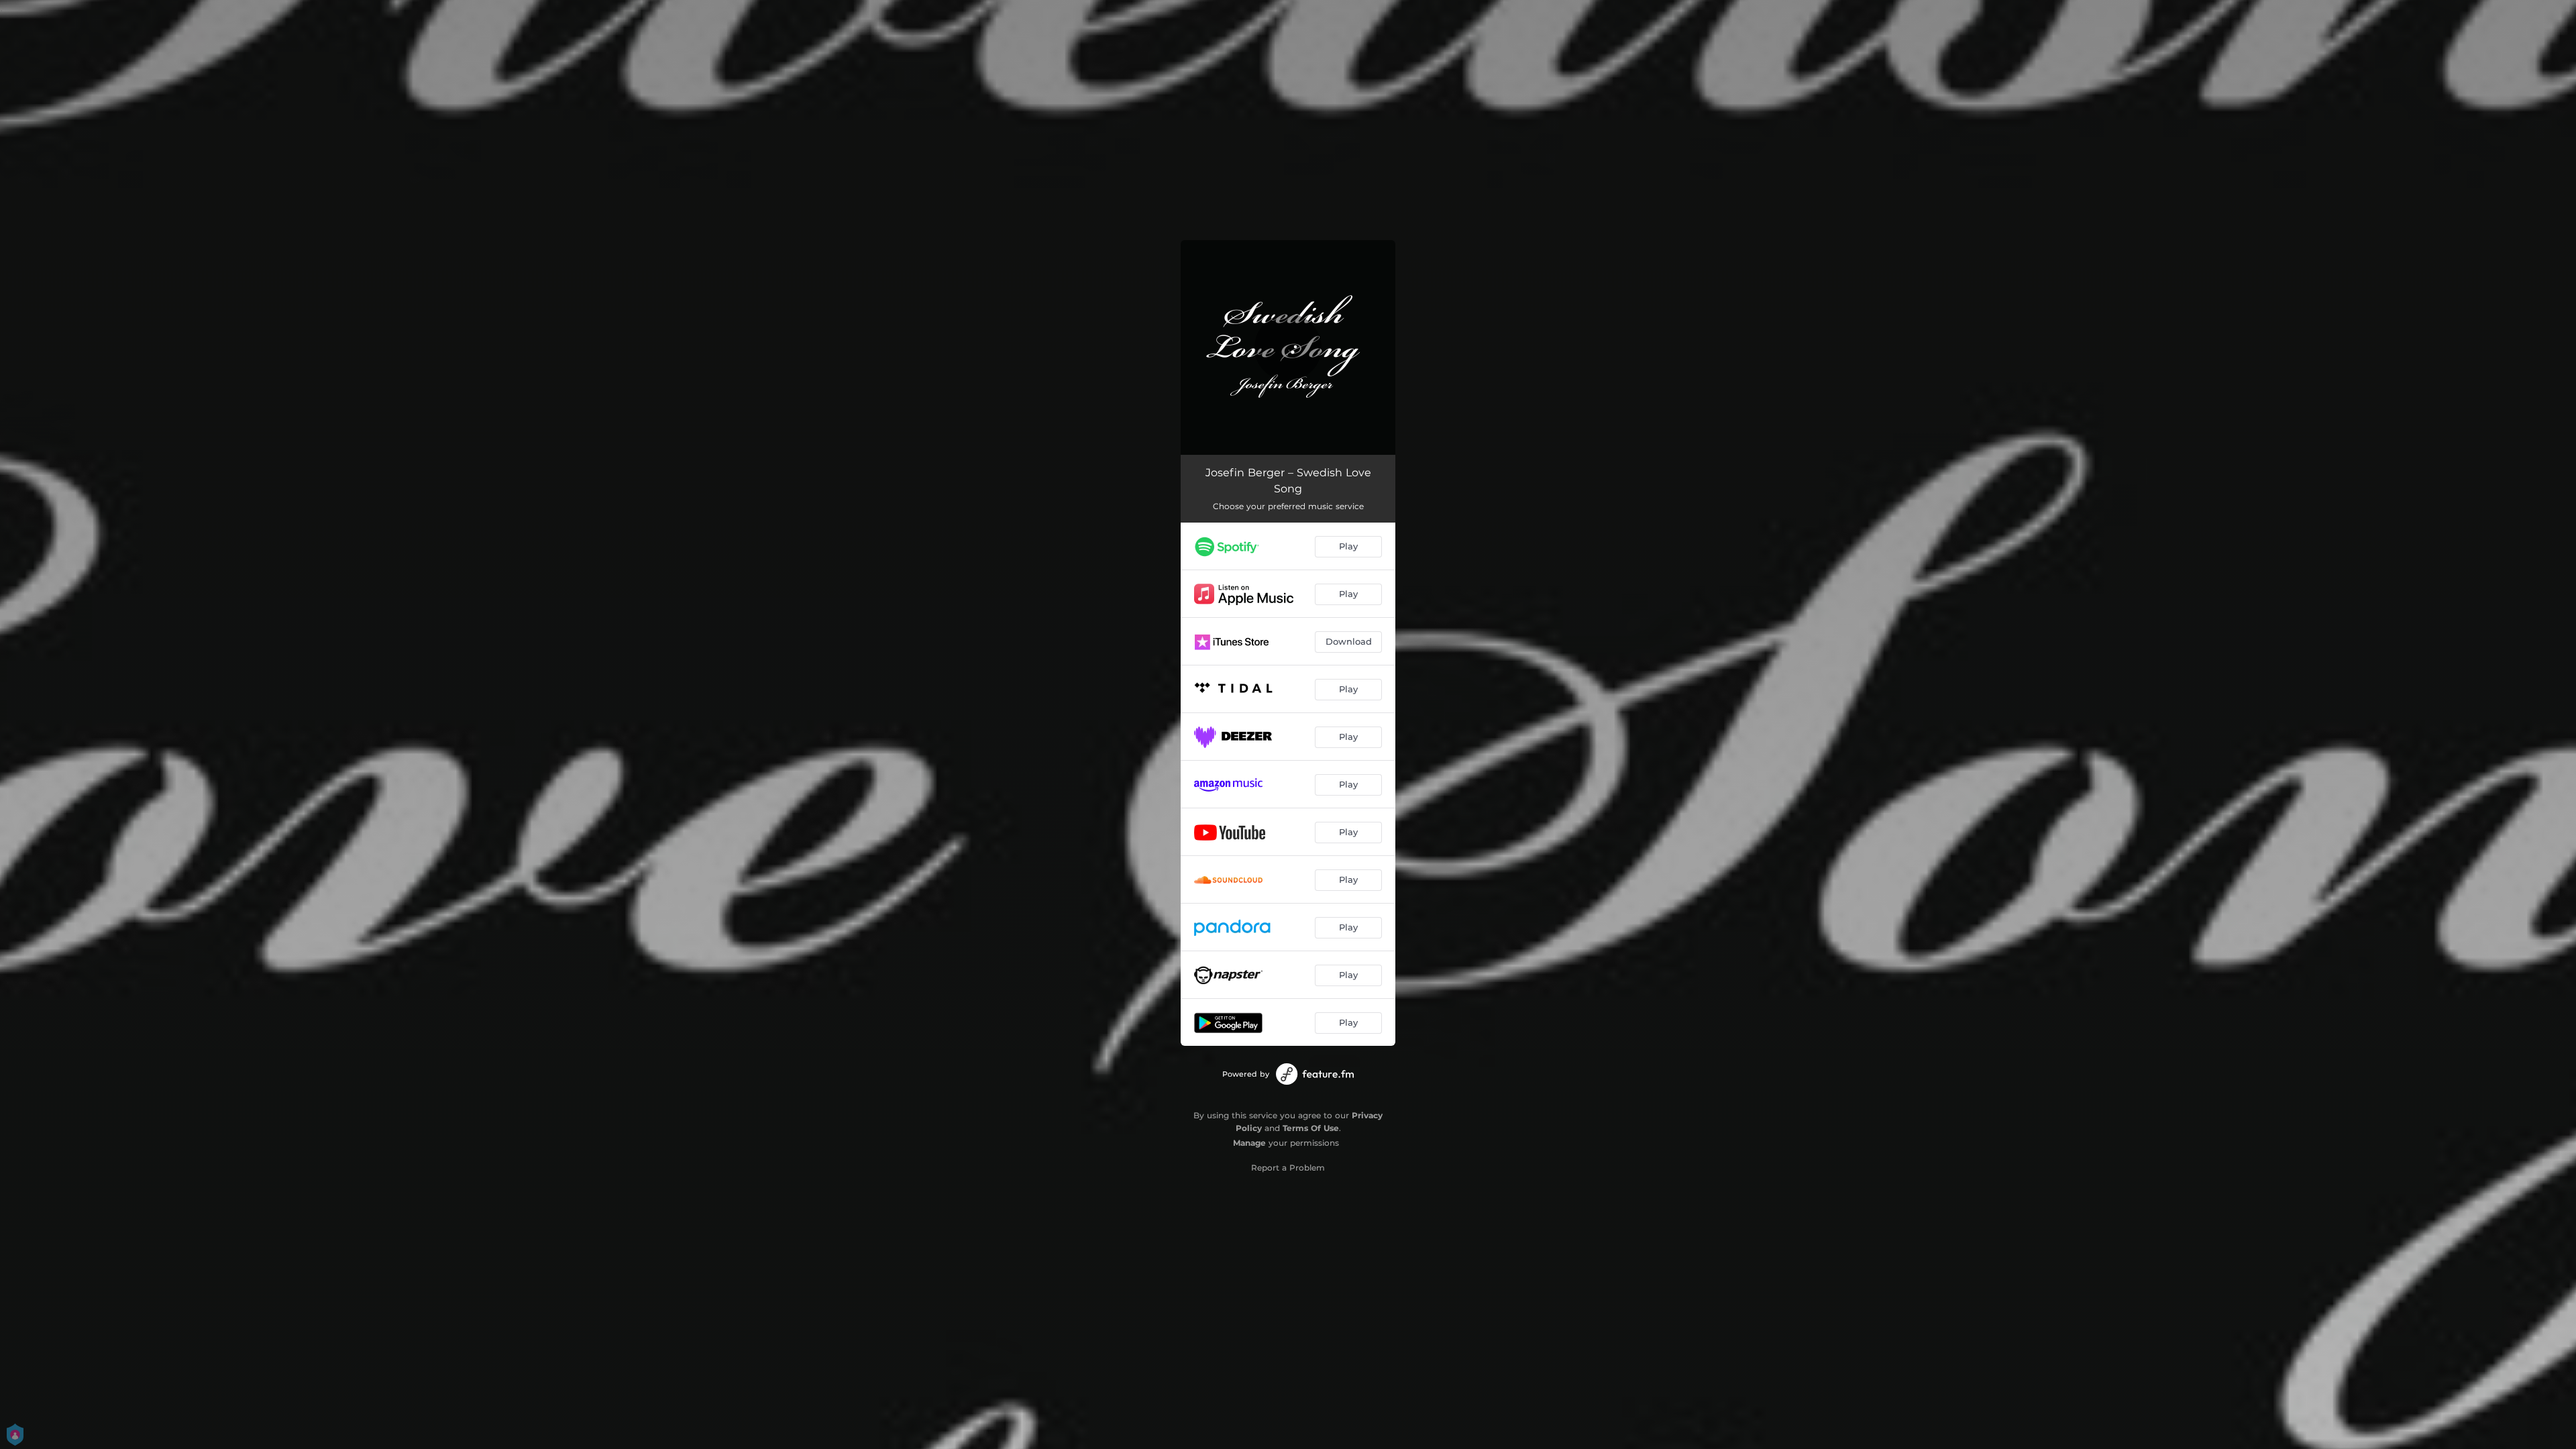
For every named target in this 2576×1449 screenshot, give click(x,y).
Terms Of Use (1311, 1128)
